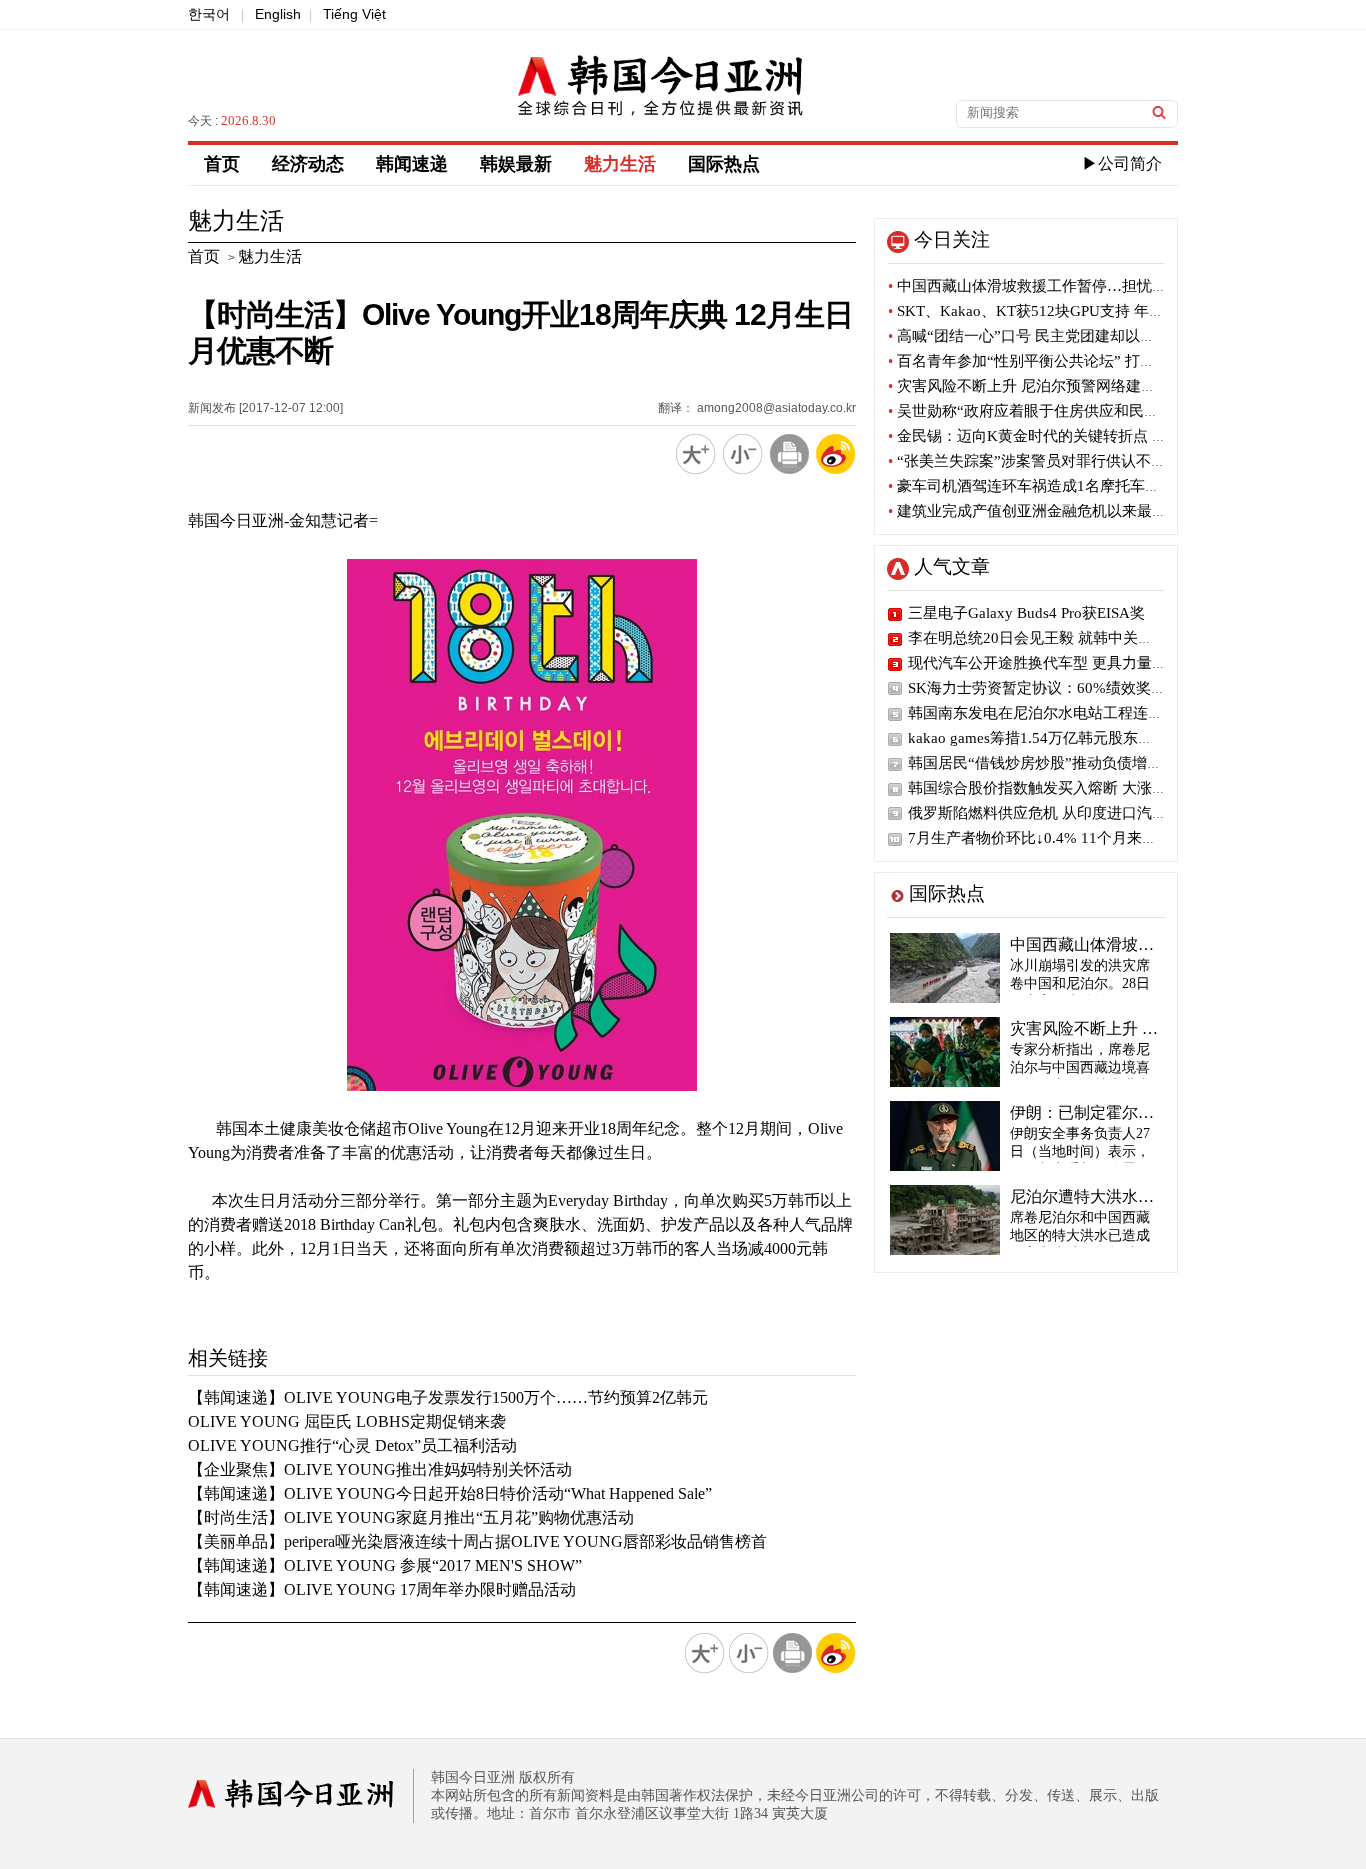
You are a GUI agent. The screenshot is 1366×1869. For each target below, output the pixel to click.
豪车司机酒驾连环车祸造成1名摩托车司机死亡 (1046, 486)
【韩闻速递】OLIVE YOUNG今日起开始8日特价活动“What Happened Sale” (450, 1493)
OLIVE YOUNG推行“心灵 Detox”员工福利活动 (352, 1445)
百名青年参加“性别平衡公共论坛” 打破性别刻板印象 (1066, 361)
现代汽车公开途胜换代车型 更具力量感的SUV (1060, 663)
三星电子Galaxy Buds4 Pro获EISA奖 (1026, 613)
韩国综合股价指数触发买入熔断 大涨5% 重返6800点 (1081, 788)
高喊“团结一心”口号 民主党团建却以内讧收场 (1044, 336)
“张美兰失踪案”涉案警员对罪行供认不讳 (1027, 461)
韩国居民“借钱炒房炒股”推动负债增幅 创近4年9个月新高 (1097, 763)
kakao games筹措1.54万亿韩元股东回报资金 (1053, 738)
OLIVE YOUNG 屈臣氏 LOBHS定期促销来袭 (347, 1421)
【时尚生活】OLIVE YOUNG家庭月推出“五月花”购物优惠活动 (411, 1517)
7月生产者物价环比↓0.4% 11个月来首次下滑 (1055, 838)
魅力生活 (620, 164)
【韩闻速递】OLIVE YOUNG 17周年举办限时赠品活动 (382, 1589)
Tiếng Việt (354, 14)
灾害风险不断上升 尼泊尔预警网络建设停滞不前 (1052, 386)
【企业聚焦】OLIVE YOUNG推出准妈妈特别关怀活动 (380, 1469)
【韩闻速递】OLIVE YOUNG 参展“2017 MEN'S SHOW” (385, 1565)
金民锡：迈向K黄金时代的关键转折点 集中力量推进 (1065, 436)
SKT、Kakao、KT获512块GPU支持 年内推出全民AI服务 (1079, 311)
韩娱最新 (516, 164)
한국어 (209, 14)
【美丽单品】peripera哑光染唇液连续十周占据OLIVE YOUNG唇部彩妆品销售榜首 (477, 1541)
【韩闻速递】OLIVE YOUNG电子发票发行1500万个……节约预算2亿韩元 (448, 1397)
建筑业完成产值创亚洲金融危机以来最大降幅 (1042, 511)
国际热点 (724, 164)
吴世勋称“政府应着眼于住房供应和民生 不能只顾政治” (1074, 411)
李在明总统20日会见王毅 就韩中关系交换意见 (1060, 638)
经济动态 (308, 164)
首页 (222, 164)
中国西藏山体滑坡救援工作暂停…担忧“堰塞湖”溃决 (1064, 286)
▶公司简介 (1122, 163)
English (278, 14)
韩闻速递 (412, 164)
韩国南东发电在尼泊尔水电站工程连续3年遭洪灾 (1069, 713)
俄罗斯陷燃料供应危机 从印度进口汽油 (1037, 813)
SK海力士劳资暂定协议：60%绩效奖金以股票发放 (1074, 688)
